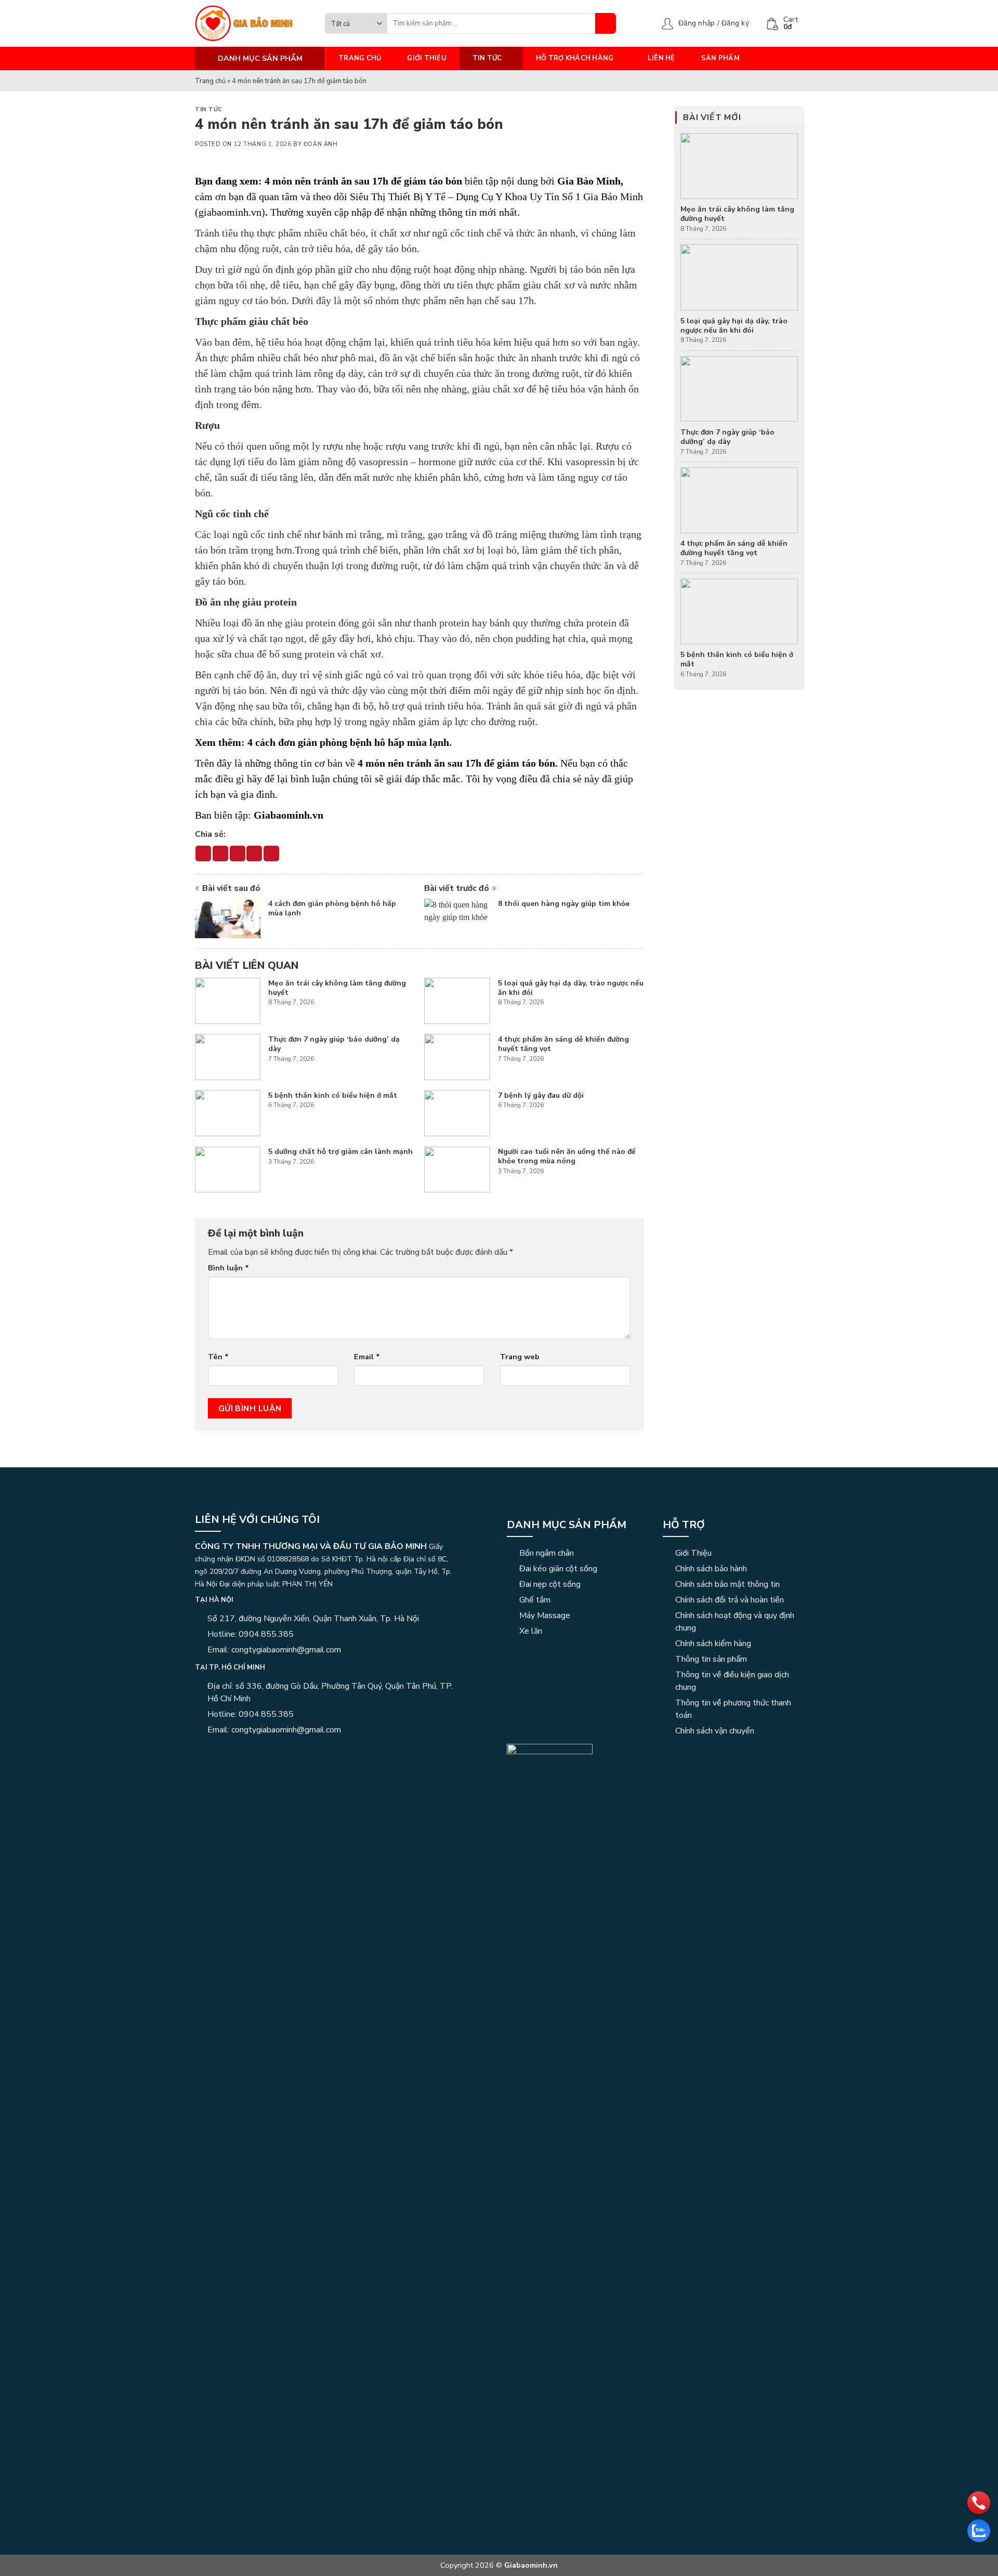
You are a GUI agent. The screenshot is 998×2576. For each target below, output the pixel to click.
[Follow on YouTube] (252, 1752)
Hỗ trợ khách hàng (575, 58)
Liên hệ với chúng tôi (257, 1520)
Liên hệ (661, 58)
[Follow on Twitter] (239, 1752)
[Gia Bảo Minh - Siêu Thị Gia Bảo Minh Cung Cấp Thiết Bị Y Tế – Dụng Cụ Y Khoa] (252, 23)
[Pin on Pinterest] (254, 853)
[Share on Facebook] (203, 853)
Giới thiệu (427, 58)
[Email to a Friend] (238, 853)
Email (367, 1357)
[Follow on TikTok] (227, 1752)
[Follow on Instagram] (214, 1752)
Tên (218, 1357)
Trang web (520, 1357)
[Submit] (606, 23)
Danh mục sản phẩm (567, 1525)
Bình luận (228, 1268)
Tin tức (487, 58)
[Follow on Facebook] (201, 1752)
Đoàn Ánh (320, 144)
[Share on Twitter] (220, 853)
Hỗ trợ (684, 1525)
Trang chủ (360, 58)
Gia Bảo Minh (589, 181)
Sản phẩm (720, 58)
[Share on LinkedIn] (271, 853)
